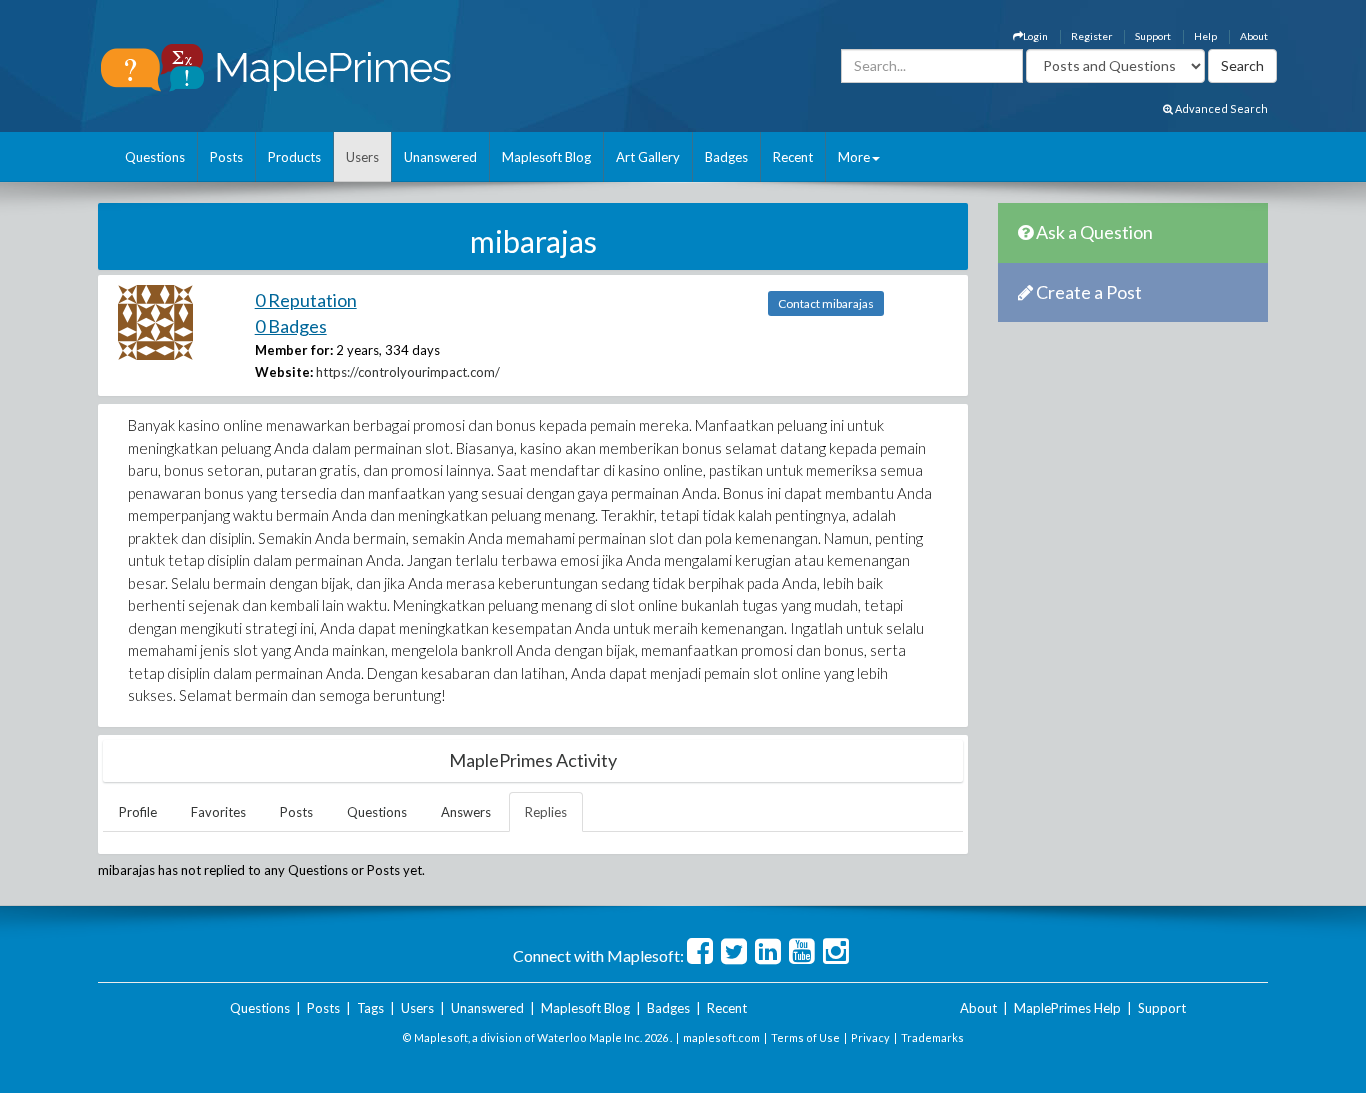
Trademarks (932, 1037)
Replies (546, 812)
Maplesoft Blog (546, 157)
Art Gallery (648, 157)
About (1254, 36)
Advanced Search (1220, 108)
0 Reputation (306, 300)
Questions (155, 157)
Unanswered (440, 157)
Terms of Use (805, 1037)
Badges (726, 157)
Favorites (218, 812)
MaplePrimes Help (1067, 1008)
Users (362, 157)
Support (1153, 36)
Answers (466, 812)
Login (1035, 36)
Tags (370, 1008)
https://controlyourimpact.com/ (408, 372)
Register (1091, 36)
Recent (793, 157)
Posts (226, 157)
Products (294, 157)
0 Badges (291, 326)
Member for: (294, 350)
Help (1205, 36)
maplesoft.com (721, 1037)
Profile (138, 812)
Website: (284, 372)
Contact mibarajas (826, 303)
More (854, 157)
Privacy (870, 1037)
